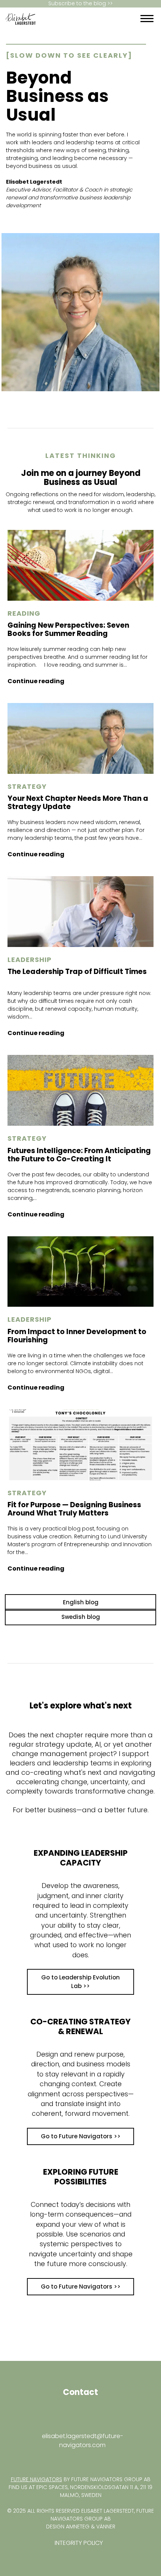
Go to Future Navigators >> (81, 2136)
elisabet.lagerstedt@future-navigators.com (83, 2441)
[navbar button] (147, 19)
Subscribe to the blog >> (80, 4)
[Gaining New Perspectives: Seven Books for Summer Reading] (80, 565)
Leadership (30, 960)
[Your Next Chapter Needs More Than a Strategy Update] (80, 738)
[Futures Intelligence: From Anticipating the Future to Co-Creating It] (80, 1090)
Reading (24, 613)
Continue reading (36, 681)
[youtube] (10, 2460)
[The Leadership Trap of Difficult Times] (80, 912)
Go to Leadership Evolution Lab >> (80, 1982)
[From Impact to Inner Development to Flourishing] (80, 1272)
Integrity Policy (79, 2543)
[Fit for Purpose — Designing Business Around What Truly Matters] (80, 1445)
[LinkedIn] (103, 19)
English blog (81, 1602)
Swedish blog (81, 1617)
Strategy (27, 787)
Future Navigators (37, 2479)
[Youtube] (109, 19)
